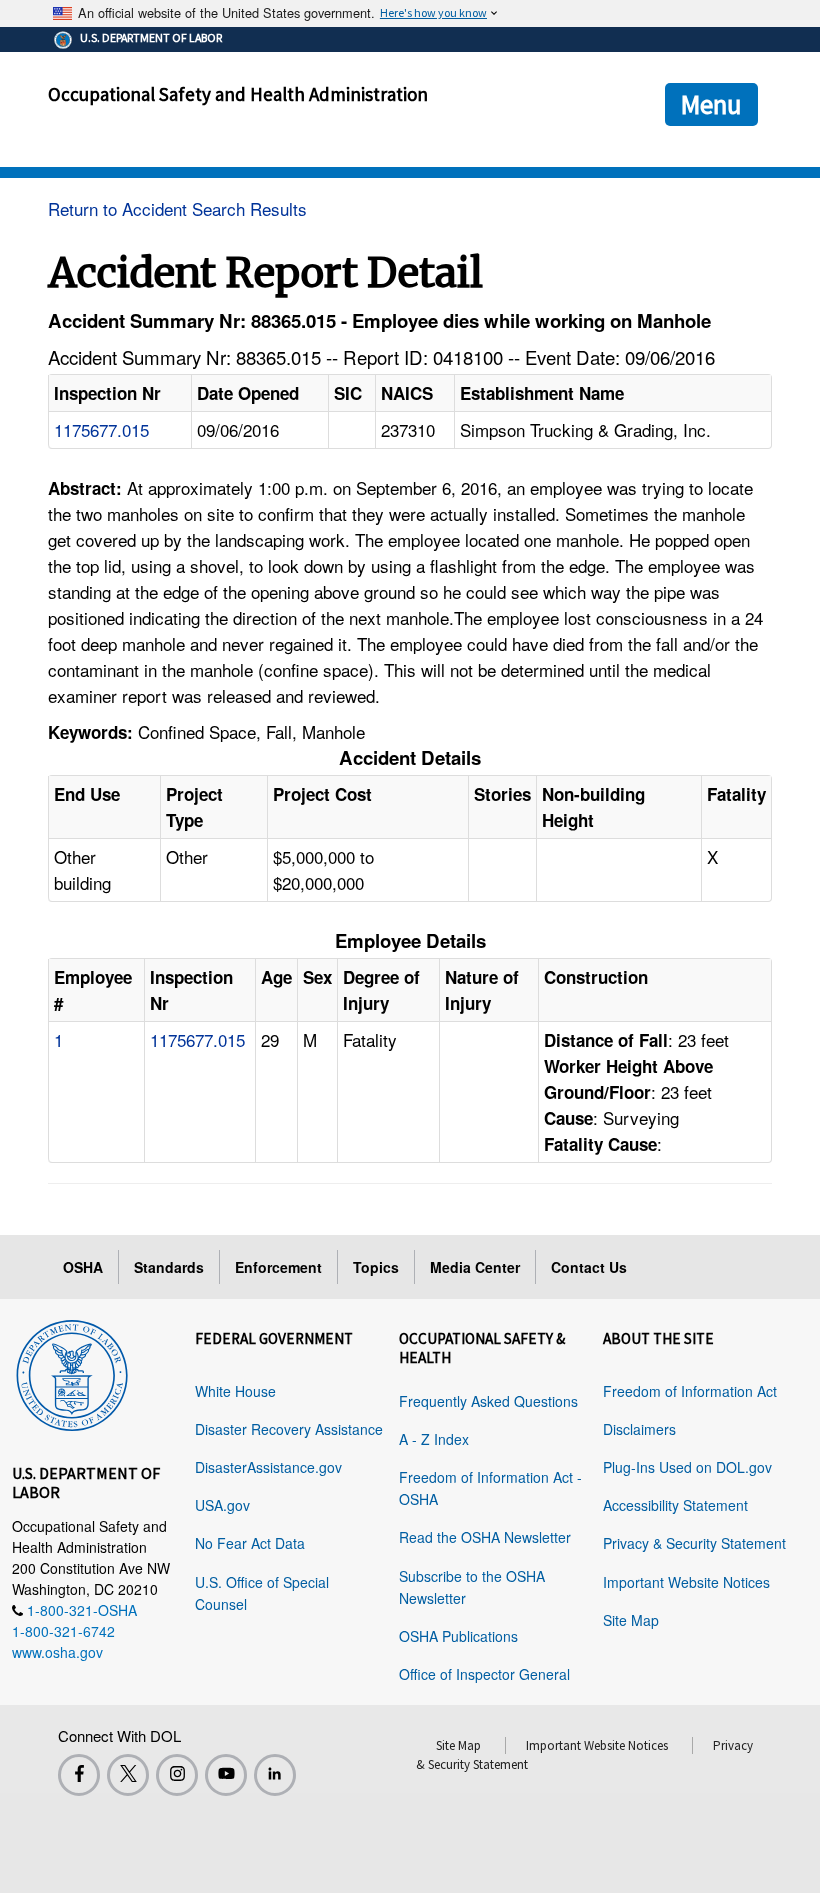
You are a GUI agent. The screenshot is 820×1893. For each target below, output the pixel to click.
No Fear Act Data (250, 1543)
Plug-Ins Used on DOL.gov (687, 1467)
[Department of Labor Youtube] (226, 1775)
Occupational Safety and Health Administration (238, 94)
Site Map (631, 1620)
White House (235, 1391)
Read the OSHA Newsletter (485, 1537)
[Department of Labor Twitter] (128, 1775)
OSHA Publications (458, 1636)
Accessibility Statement (675, 1505)
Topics (376, 1267)
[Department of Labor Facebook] (79, 1775)
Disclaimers (639, 1429)
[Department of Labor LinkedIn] (275, 1775)
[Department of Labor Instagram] (177, 1775)
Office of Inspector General (484, 1674)
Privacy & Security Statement (694, 1543)
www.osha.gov (57, 1652)
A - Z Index (434, 1439)
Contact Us (589, 1267)
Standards (169, 1267)
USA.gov (222, 1505)
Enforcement (278, 1267)
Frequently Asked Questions (488, 1401)
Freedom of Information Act (690, 1391)
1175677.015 (101, 429)
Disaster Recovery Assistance (289, 1429)
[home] (72, 1372)
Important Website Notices (686, 1582)
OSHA (83, 1267)
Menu (711, 104)
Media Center (475, 1267)
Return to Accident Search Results (177, 208)
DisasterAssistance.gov (268, 1467)
